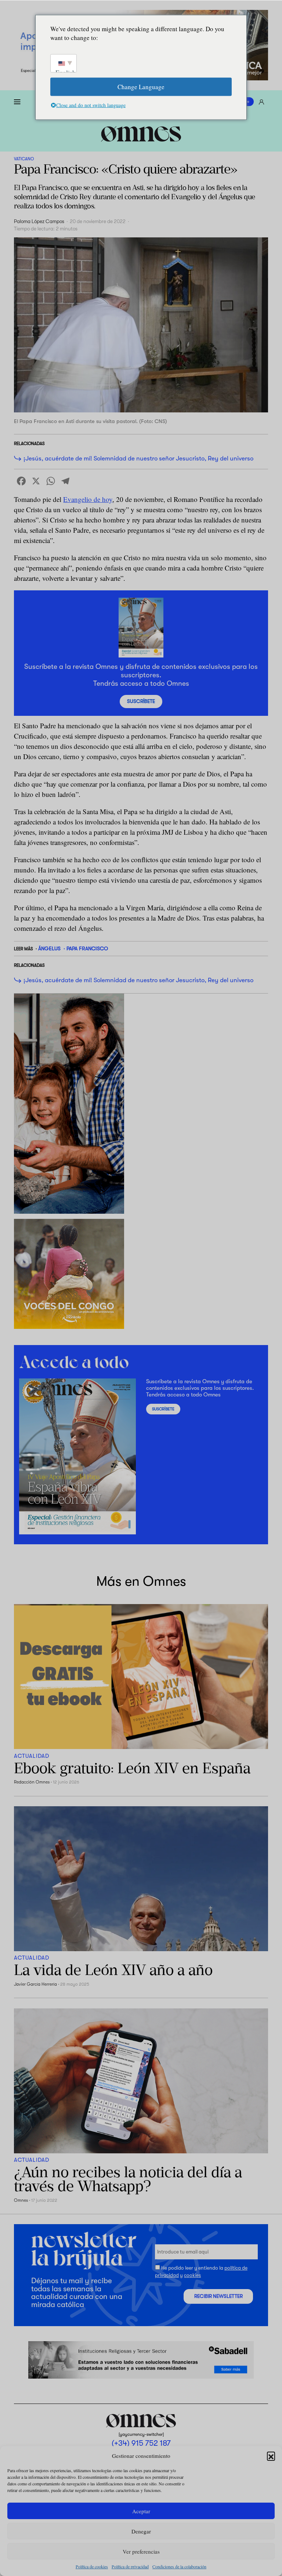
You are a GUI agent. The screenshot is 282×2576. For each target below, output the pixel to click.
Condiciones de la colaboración (179, 2566)
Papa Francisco (87, 948)
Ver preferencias (141, 2551)
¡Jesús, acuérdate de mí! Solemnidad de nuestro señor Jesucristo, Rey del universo (138, 458)
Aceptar (141, 2511)
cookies (192, 2275)
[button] (271, 2456)
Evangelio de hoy (88, 499)
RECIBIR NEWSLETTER (218, 2296)
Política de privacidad (130, 2566)
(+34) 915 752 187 (141, 2444)
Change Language (141, 86)
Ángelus (49, 948)
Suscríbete (141, 701)
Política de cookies (92, 2566)
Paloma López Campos (39, 221)
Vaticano (24, 159)
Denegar (141, 2531)
